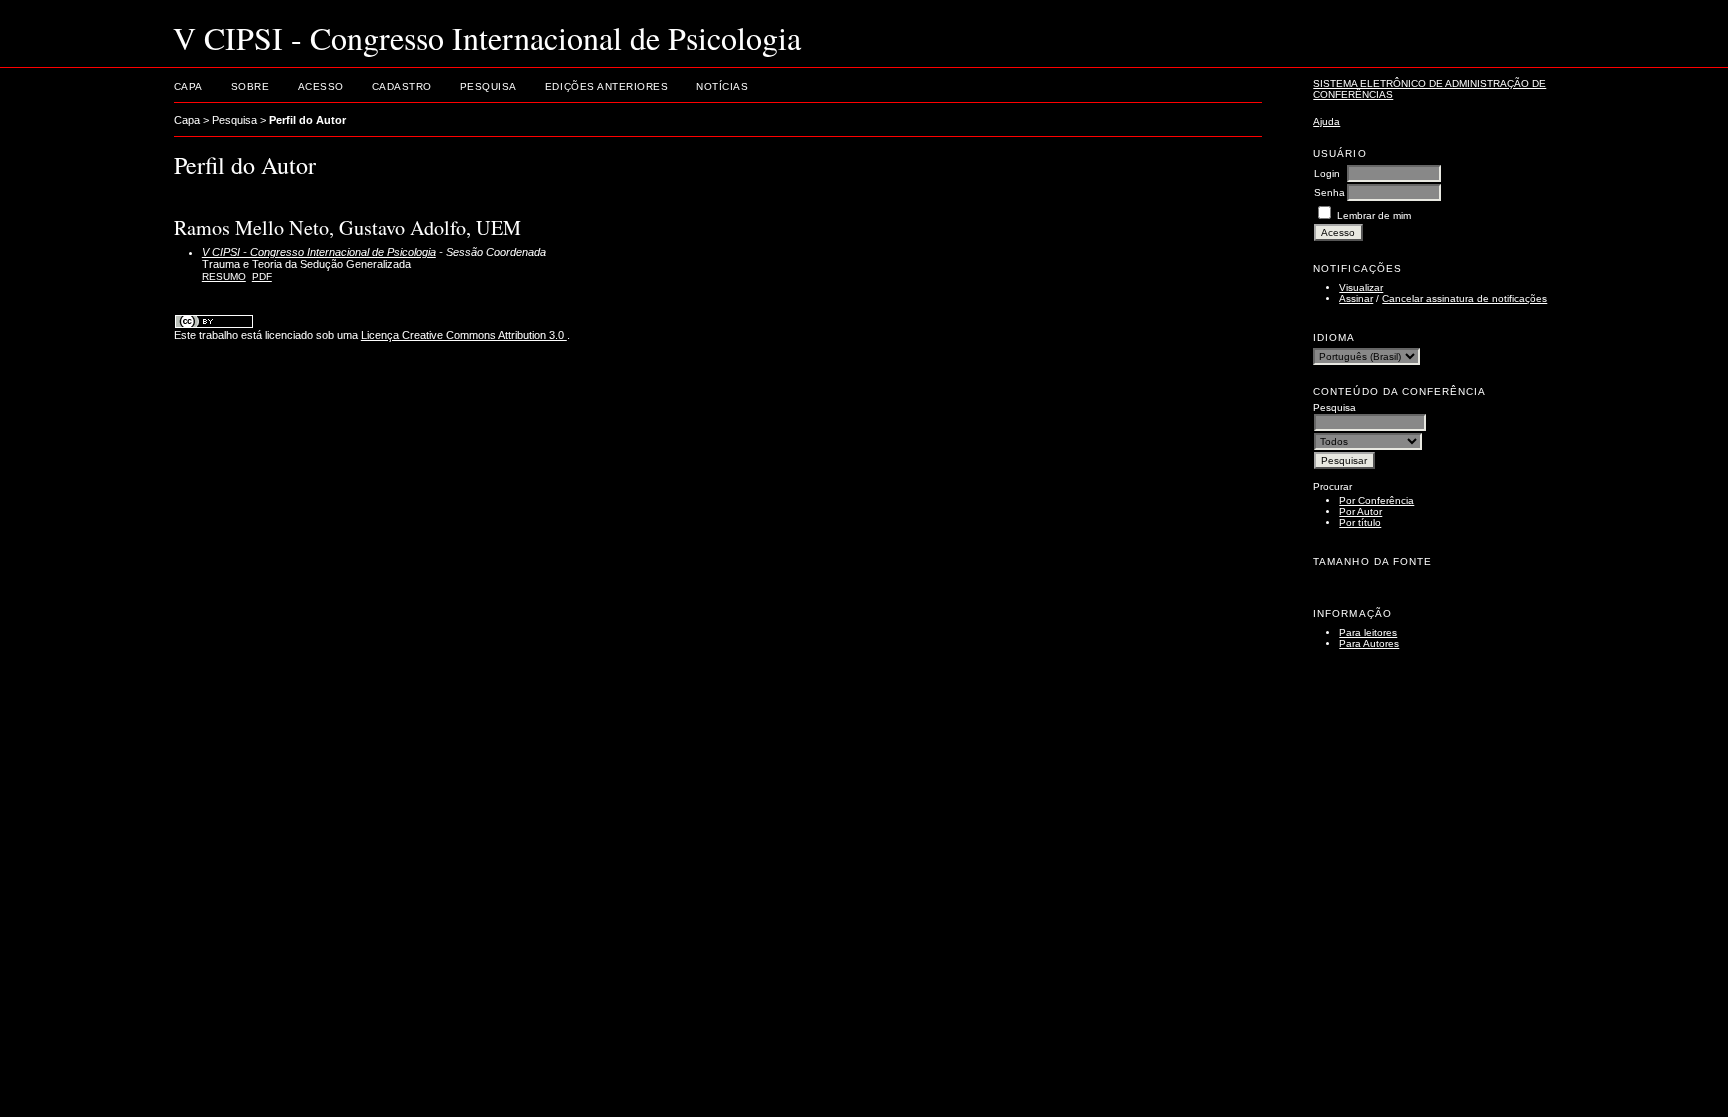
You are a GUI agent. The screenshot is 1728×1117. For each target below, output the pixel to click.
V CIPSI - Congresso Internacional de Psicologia (319, 252)
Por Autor (1360, 511)
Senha (1329, 192)
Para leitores (1368, 632)
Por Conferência (1376, 500)
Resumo (224, 276)
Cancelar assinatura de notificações (1464, 298)
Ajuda (1326, 121)
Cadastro (402, 86)
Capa (188, 86)
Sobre (250, 86)
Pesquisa (488, 86)
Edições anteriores (606, 86)
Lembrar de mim (1374, 215)
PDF (262, 276)
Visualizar (1361, 287)
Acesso (321, 86)
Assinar (1356, 298)
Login (1327, 173)
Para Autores (1369, 643)
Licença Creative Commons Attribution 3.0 (464, 335)
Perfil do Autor (307, 120)
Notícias (722, 86)
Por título (1360, 522)
